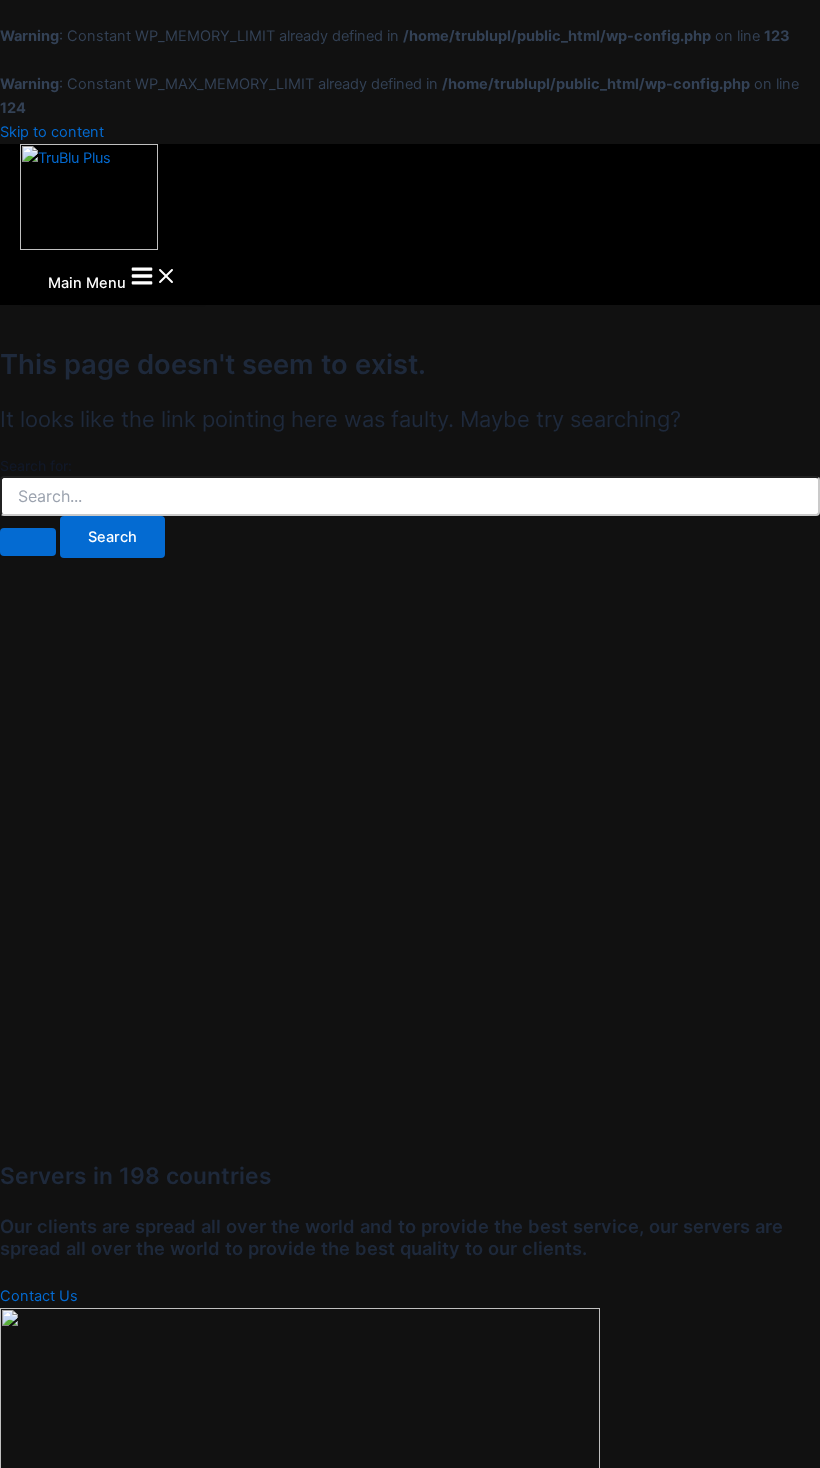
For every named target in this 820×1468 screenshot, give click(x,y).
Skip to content (52, 132)
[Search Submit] (28, 542)
